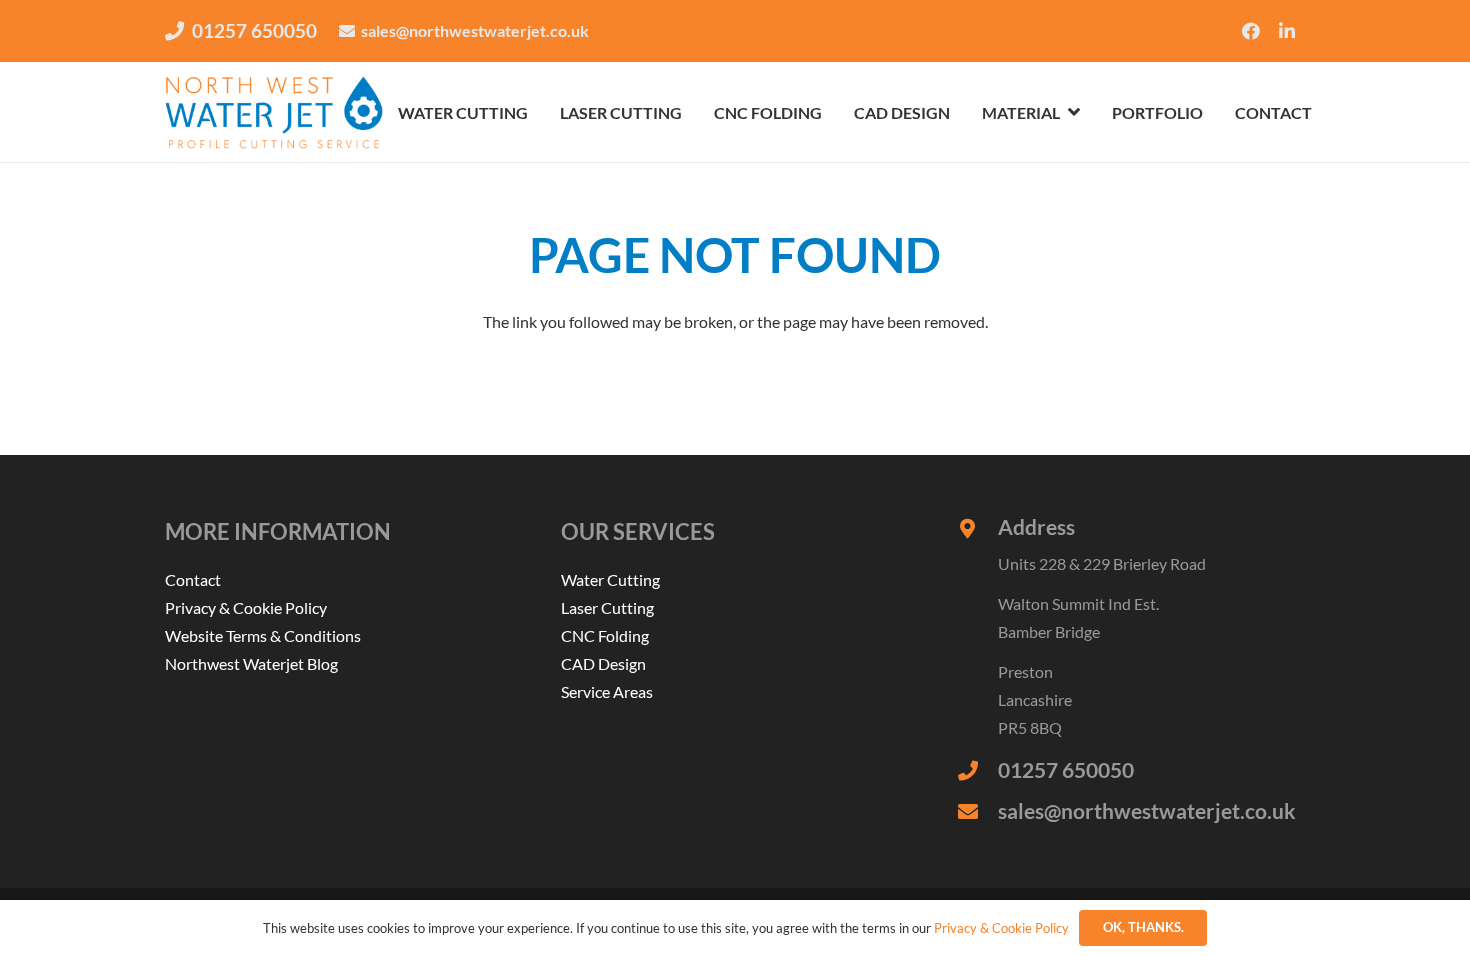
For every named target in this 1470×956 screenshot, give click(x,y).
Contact (193, 579)
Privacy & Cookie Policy (246, 607)
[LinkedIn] (1287, 31)
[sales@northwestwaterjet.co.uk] (977, 812)
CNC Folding (605, 635)
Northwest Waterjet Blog (251, 663)
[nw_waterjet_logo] (274, 112)
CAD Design (603, 663)
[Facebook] (1251, 31)
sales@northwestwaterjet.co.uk (1147, 810)
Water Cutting (610, 579)
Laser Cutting (607, 607)
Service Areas (607, 691)
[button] (1074, 111)
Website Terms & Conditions (263, 635)
